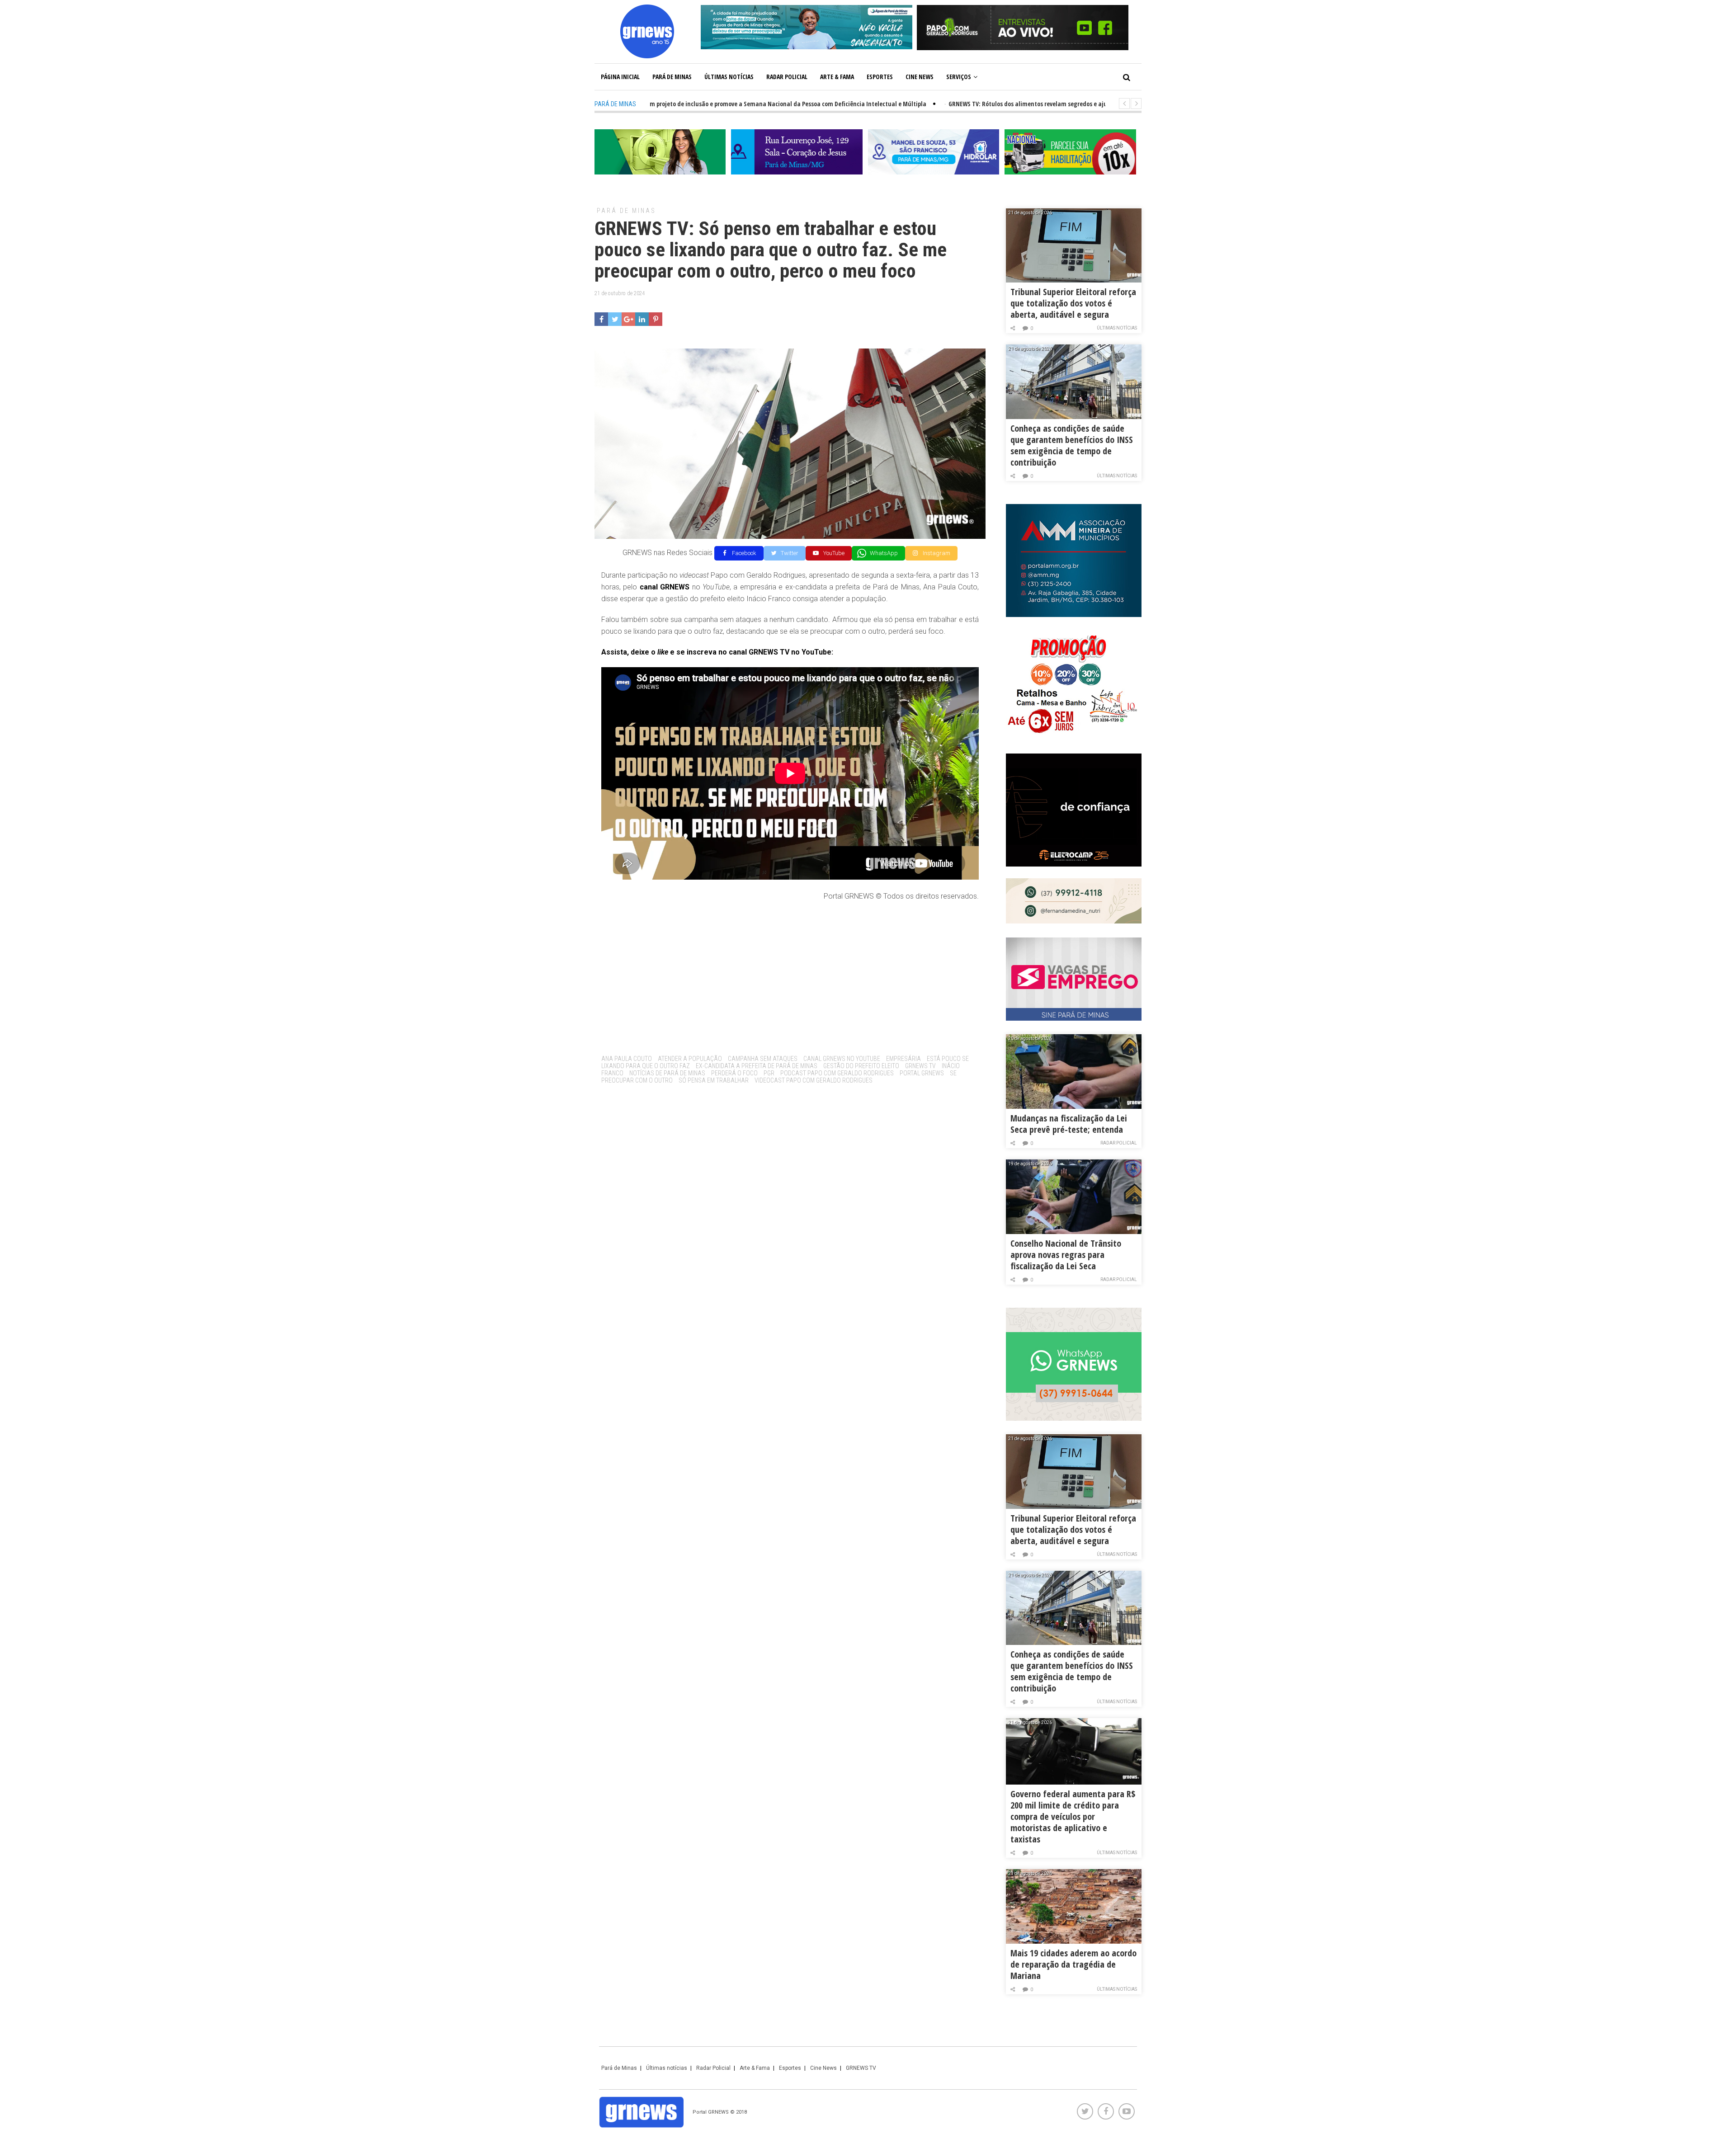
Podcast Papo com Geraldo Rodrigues (837, 1073)
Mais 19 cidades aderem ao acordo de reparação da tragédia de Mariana (1073, 1964)
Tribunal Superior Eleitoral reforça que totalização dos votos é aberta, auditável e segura (1073, 303)
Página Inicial (620, 77)
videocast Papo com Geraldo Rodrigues (814, 1080)
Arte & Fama (837, 77)
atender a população (690, 1059)
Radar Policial (787, 77)
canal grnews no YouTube (842, 1059)
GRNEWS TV (920, 1066)
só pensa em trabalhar (714, 1080)
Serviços (959, 77)
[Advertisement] (790, 975)
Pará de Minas (672, 77)
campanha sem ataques (763, 1059)
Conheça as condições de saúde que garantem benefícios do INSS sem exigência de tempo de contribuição (1072, 445)
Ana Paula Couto (627, 1059)
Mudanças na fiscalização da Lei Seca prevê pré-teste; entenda (1069, 1124)
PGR (769, 1073)
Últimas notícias (729, 77)
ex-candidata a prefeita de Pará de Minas (757, 1066)
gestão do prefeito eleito (861, 1066)
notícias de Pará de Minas (667, 1073)
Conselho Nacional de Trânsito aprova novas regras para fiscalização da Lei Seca (1066, 1255)
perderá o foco (734, 1073)
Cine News (920, 77)
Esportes (880, 77)
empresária (903, 1059)
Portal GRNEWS (922, 1073)
